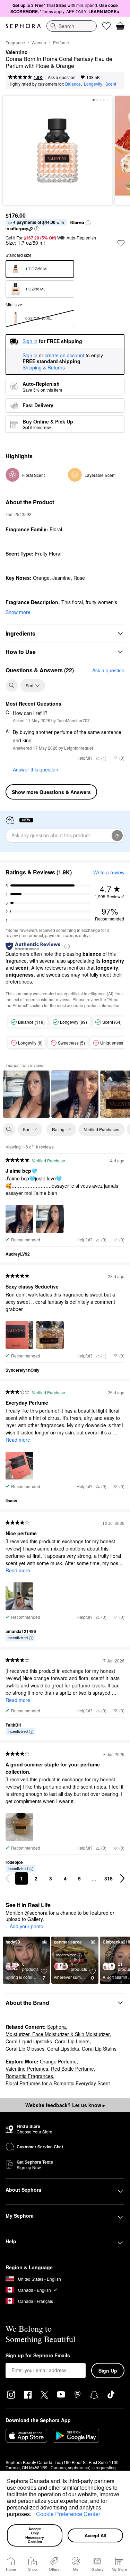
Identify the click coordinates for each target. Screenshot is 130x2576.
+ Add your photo (24, 1927)
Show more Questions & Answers (51, 792)
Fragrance (15, 42)
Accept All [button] (96, 2535)
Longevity (93, 84)
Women (39, 42)
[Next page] (122, 1878)
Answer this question (36, 769)
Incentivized (18, 1638)
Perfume (61, 42)
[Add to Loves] (121, 243)
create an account (64, 356)
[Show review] (26, 1094)
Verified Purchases (102, 1129)
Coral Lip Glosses (25, 2049)
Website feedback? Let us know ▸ (65, 2105)
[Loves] (106, 26)
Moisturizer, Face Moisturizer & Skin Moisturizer (58, 2034)
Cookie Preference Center (68, 2514)
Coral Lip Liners (72, 2041)
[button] (34, 2515)
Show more (18, 612)
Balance (73, 84)
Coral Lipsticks (63, 2049)
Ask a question (62, 77)
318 (109, 1878)
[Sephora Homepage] (23, 26)
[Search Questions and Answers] (12, 686)
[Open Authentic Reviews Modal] (67, 946)
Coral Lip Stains (99, 2049)
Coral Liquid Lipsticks (29, 2041)
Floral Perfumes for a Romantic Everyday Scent (58, 2083)
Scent (111, 84)
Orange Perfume (58, 2061)
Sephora (57, 2027)
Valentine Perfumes (27, 2069)
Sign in (30, 356)
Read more (18, 1440)
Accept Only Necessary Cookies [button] (35, 2535)
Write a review (109, 872)
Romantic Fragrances (29, 2076)
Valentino (17, 52)
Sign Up (108, 2370)
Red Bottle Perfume (72, 2069)
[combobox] (72, 26)
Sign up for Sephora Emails (38, 2356)
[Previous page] (8, 1878)
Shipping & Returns (44, 367)
